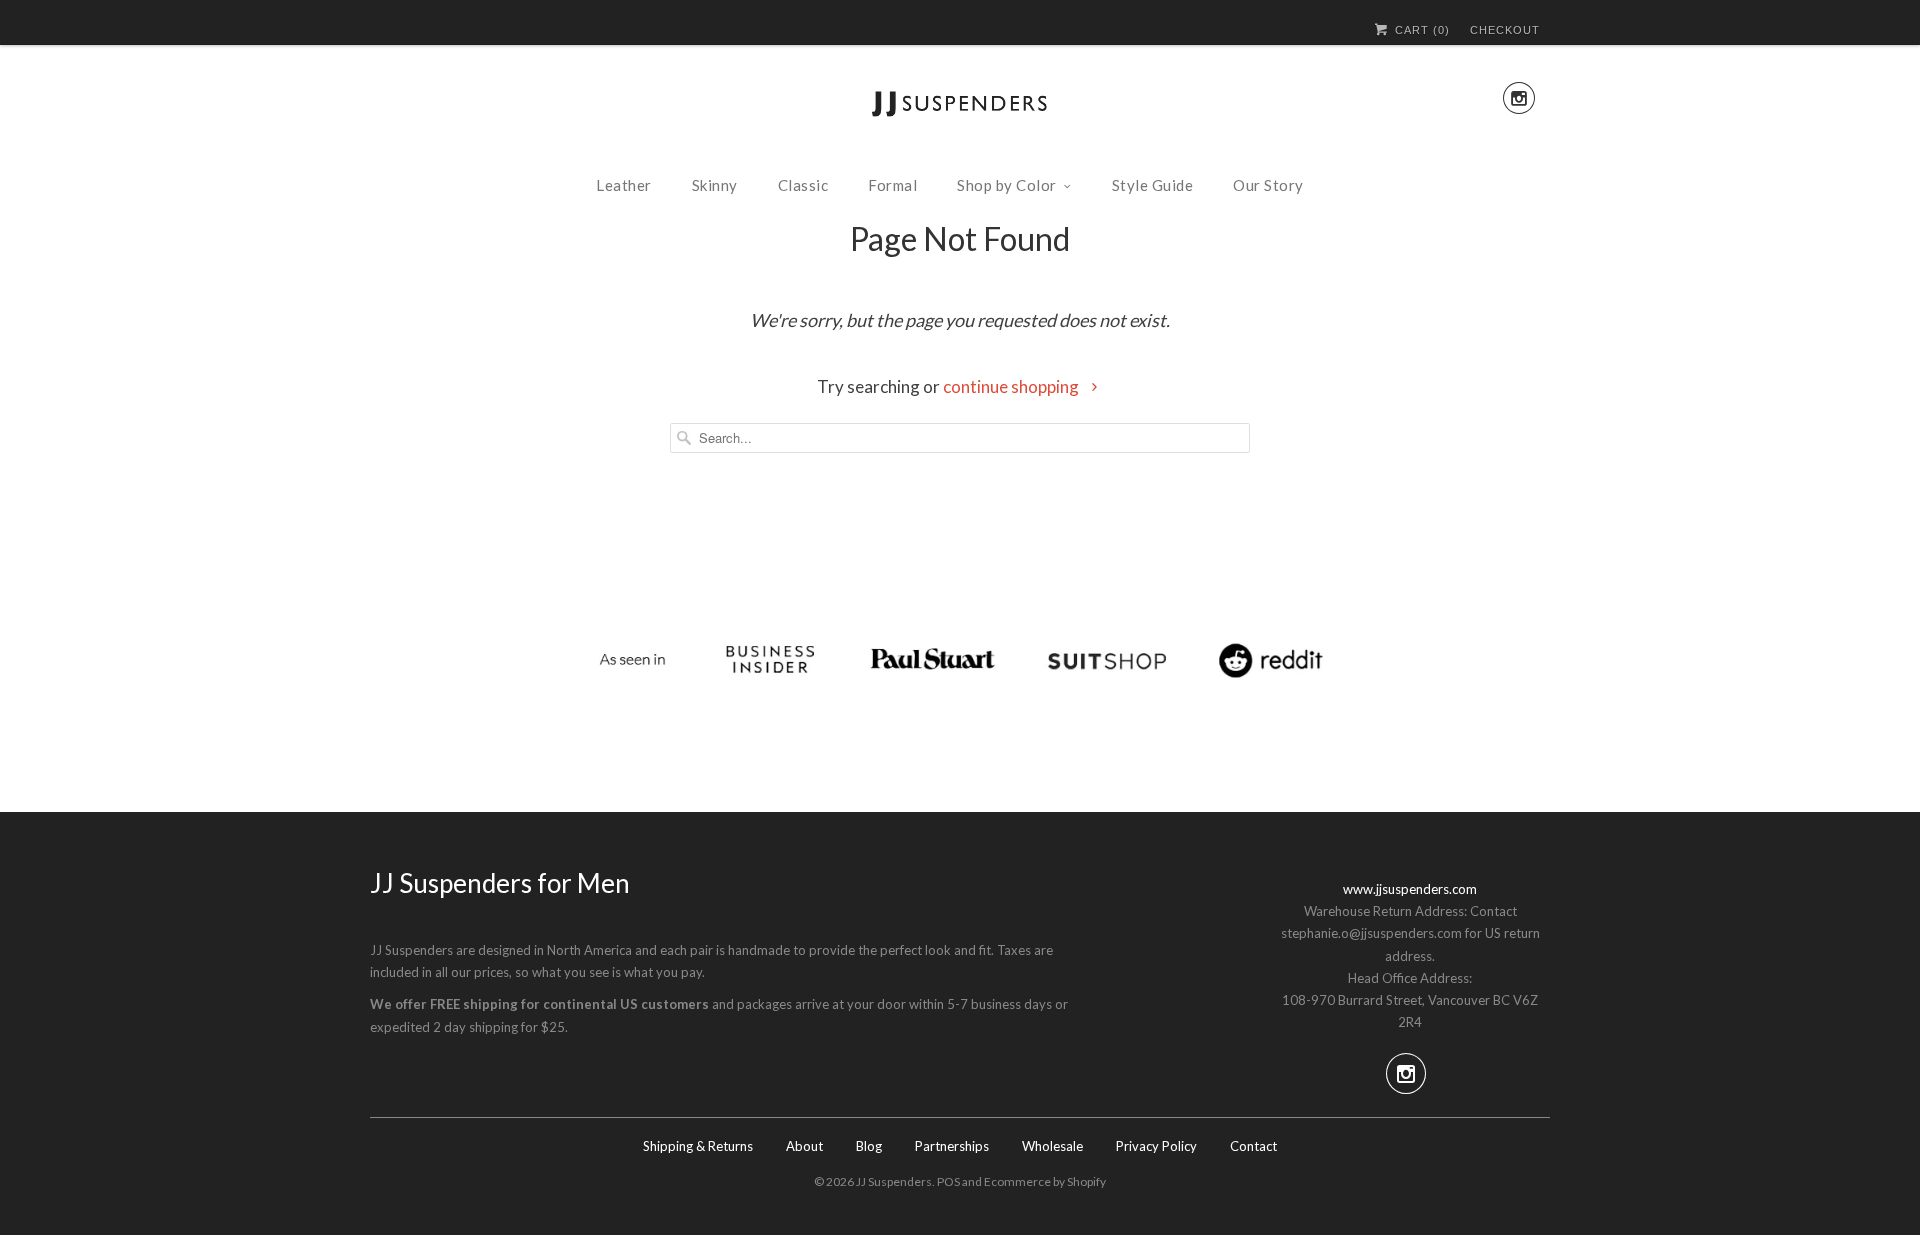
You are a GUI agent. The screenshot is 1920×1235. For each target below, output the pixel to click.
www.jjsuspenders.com (1410, 889)
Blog (869, 1146)
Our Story (1268, 185)
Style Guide (1153, 185)
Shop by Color (1007, 185)
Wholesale (1052, 1146)
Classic (803, 185)
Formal (892, 185)
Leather (624, 185)
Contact (1253, 1146)
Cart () (1420, 30)
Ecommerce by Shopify (1045, 1181)
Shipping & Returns (698, 1146)
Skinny (715, 185)
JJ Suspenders (894, 1181)
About (804, 1146)
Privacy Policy (1156, 1146)
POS (948, 1181)
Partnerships (952, 1146)
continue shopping (1012, 386)
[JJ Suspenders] (960, 108)
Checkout (1505, 30)
